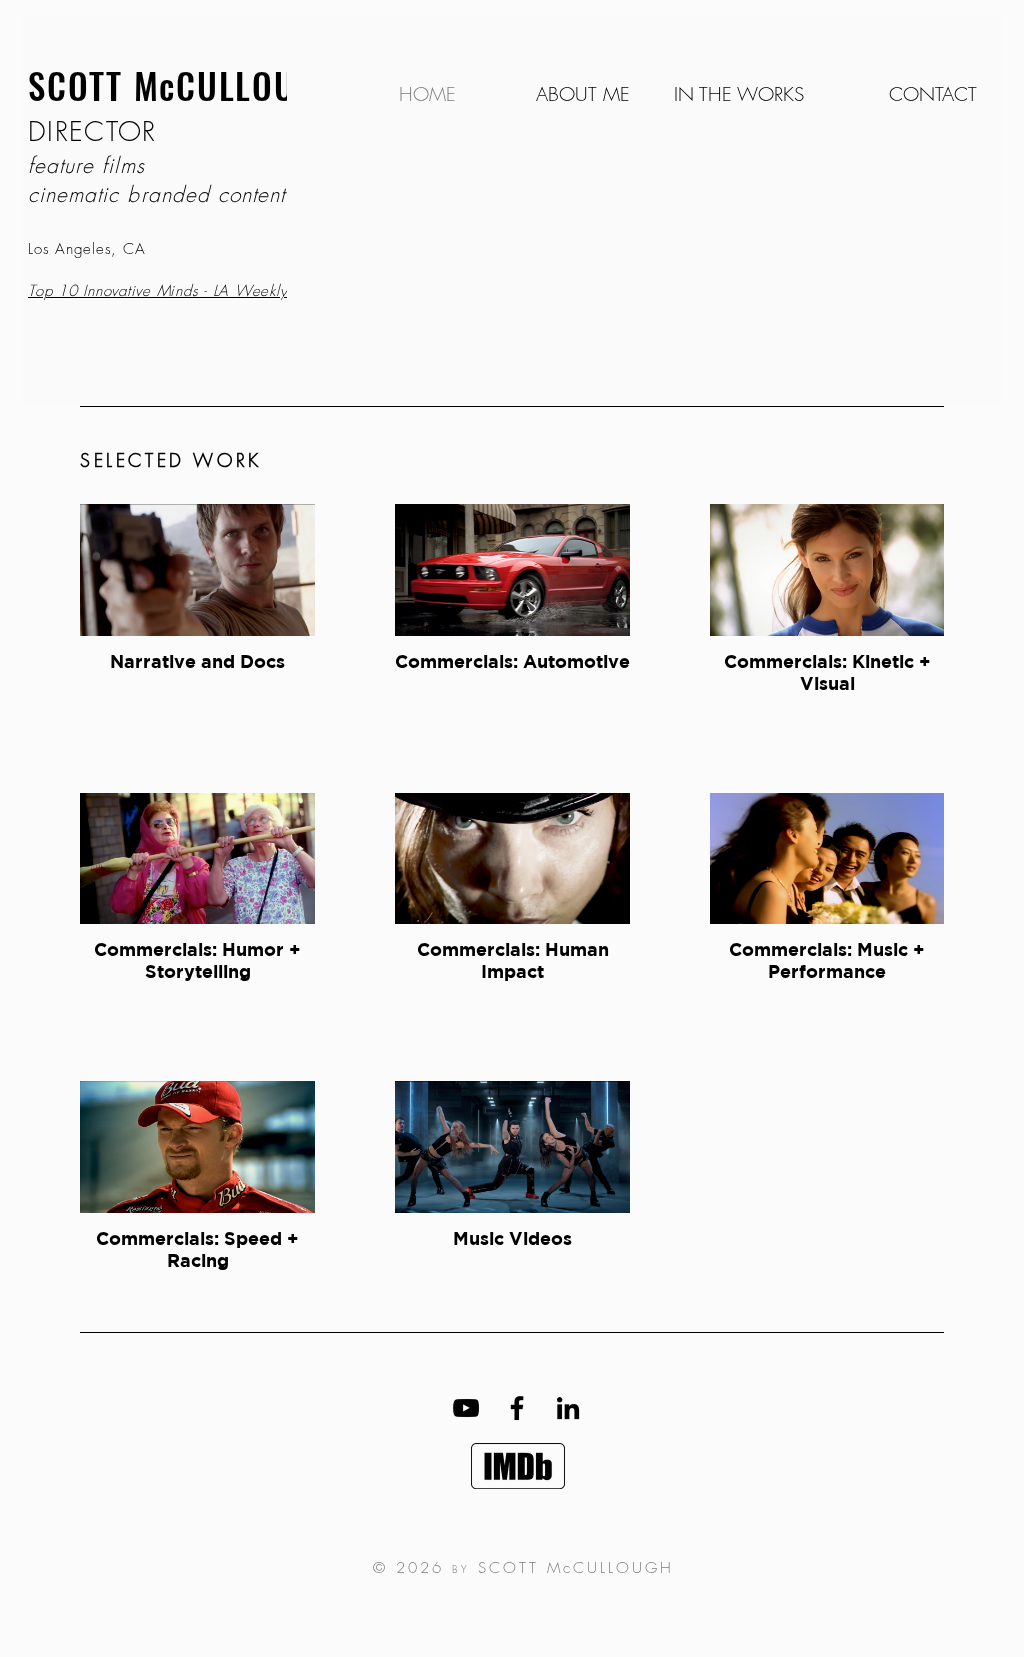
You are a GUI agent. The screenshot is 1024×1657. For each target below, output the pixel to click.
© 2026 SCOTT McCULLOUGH (523, 1568)
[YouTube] (466, 1408)
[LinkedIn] (568, 1408)
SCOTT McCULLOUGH (184, 85)
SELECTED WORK (171, 460)
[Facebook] (517, 1408)
